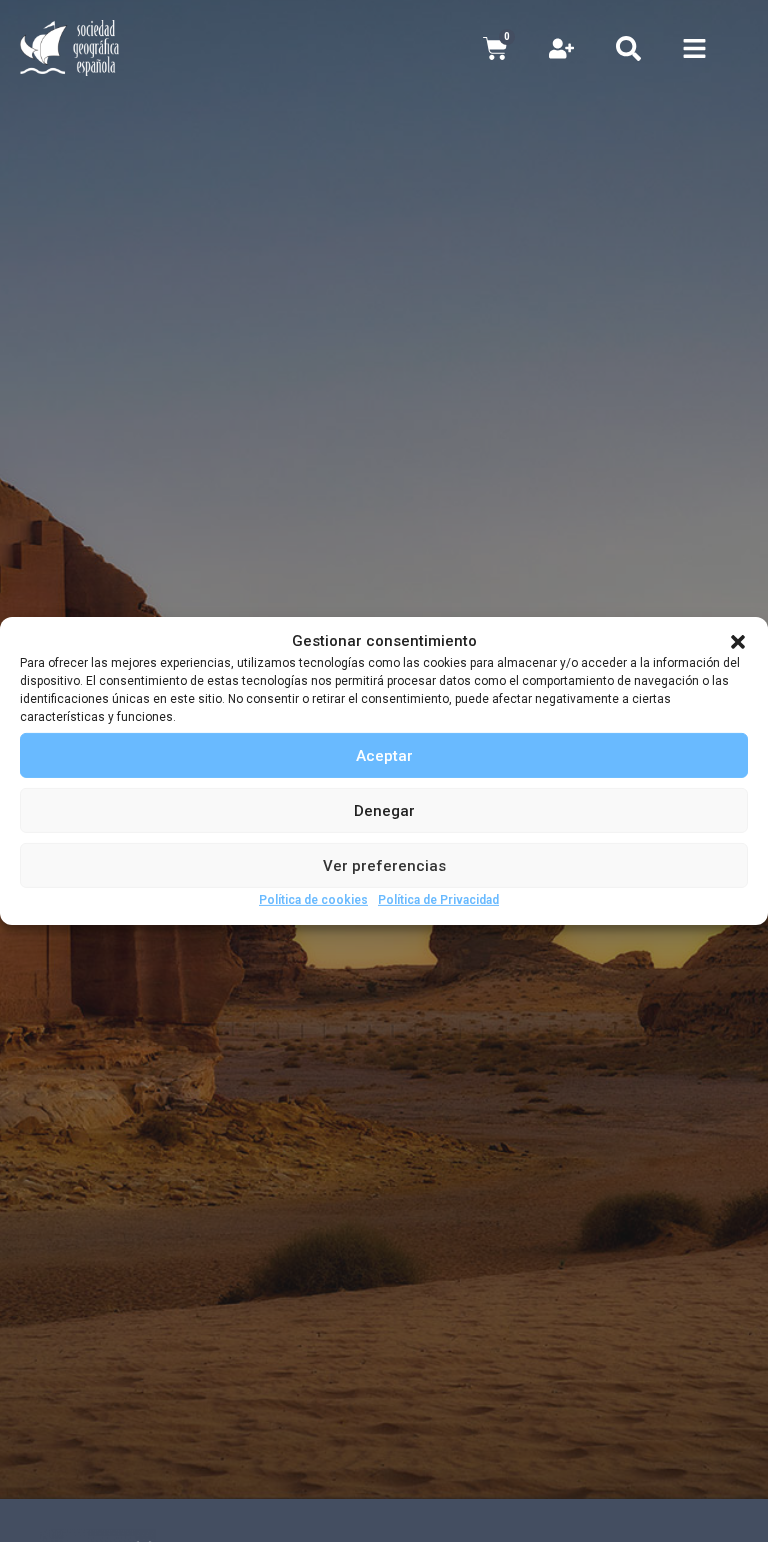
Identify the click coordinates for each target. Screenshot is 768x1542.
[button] (738, 642)
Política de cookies (313, 900)
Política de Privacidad (438, 900)
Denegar (384, 810)
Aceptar (384, 755)
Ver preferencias (384, 865)
